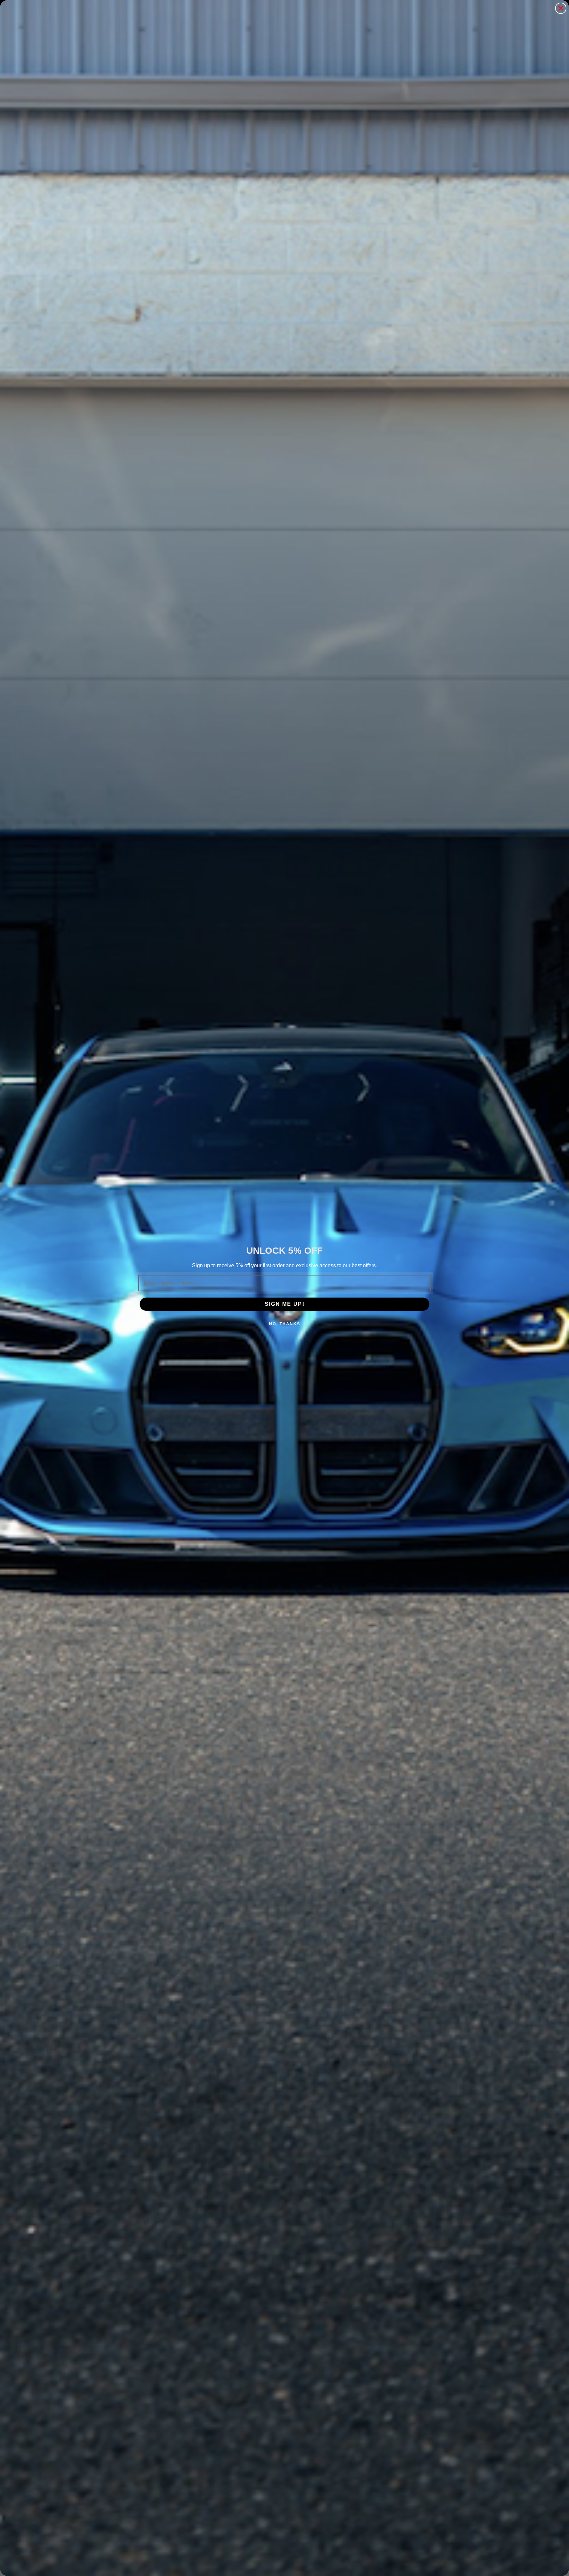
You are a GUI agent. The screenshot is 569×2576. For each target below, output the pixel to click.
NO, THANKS (285, 1324)
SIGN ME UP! (285, 1304)
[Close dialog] (561, 8)
